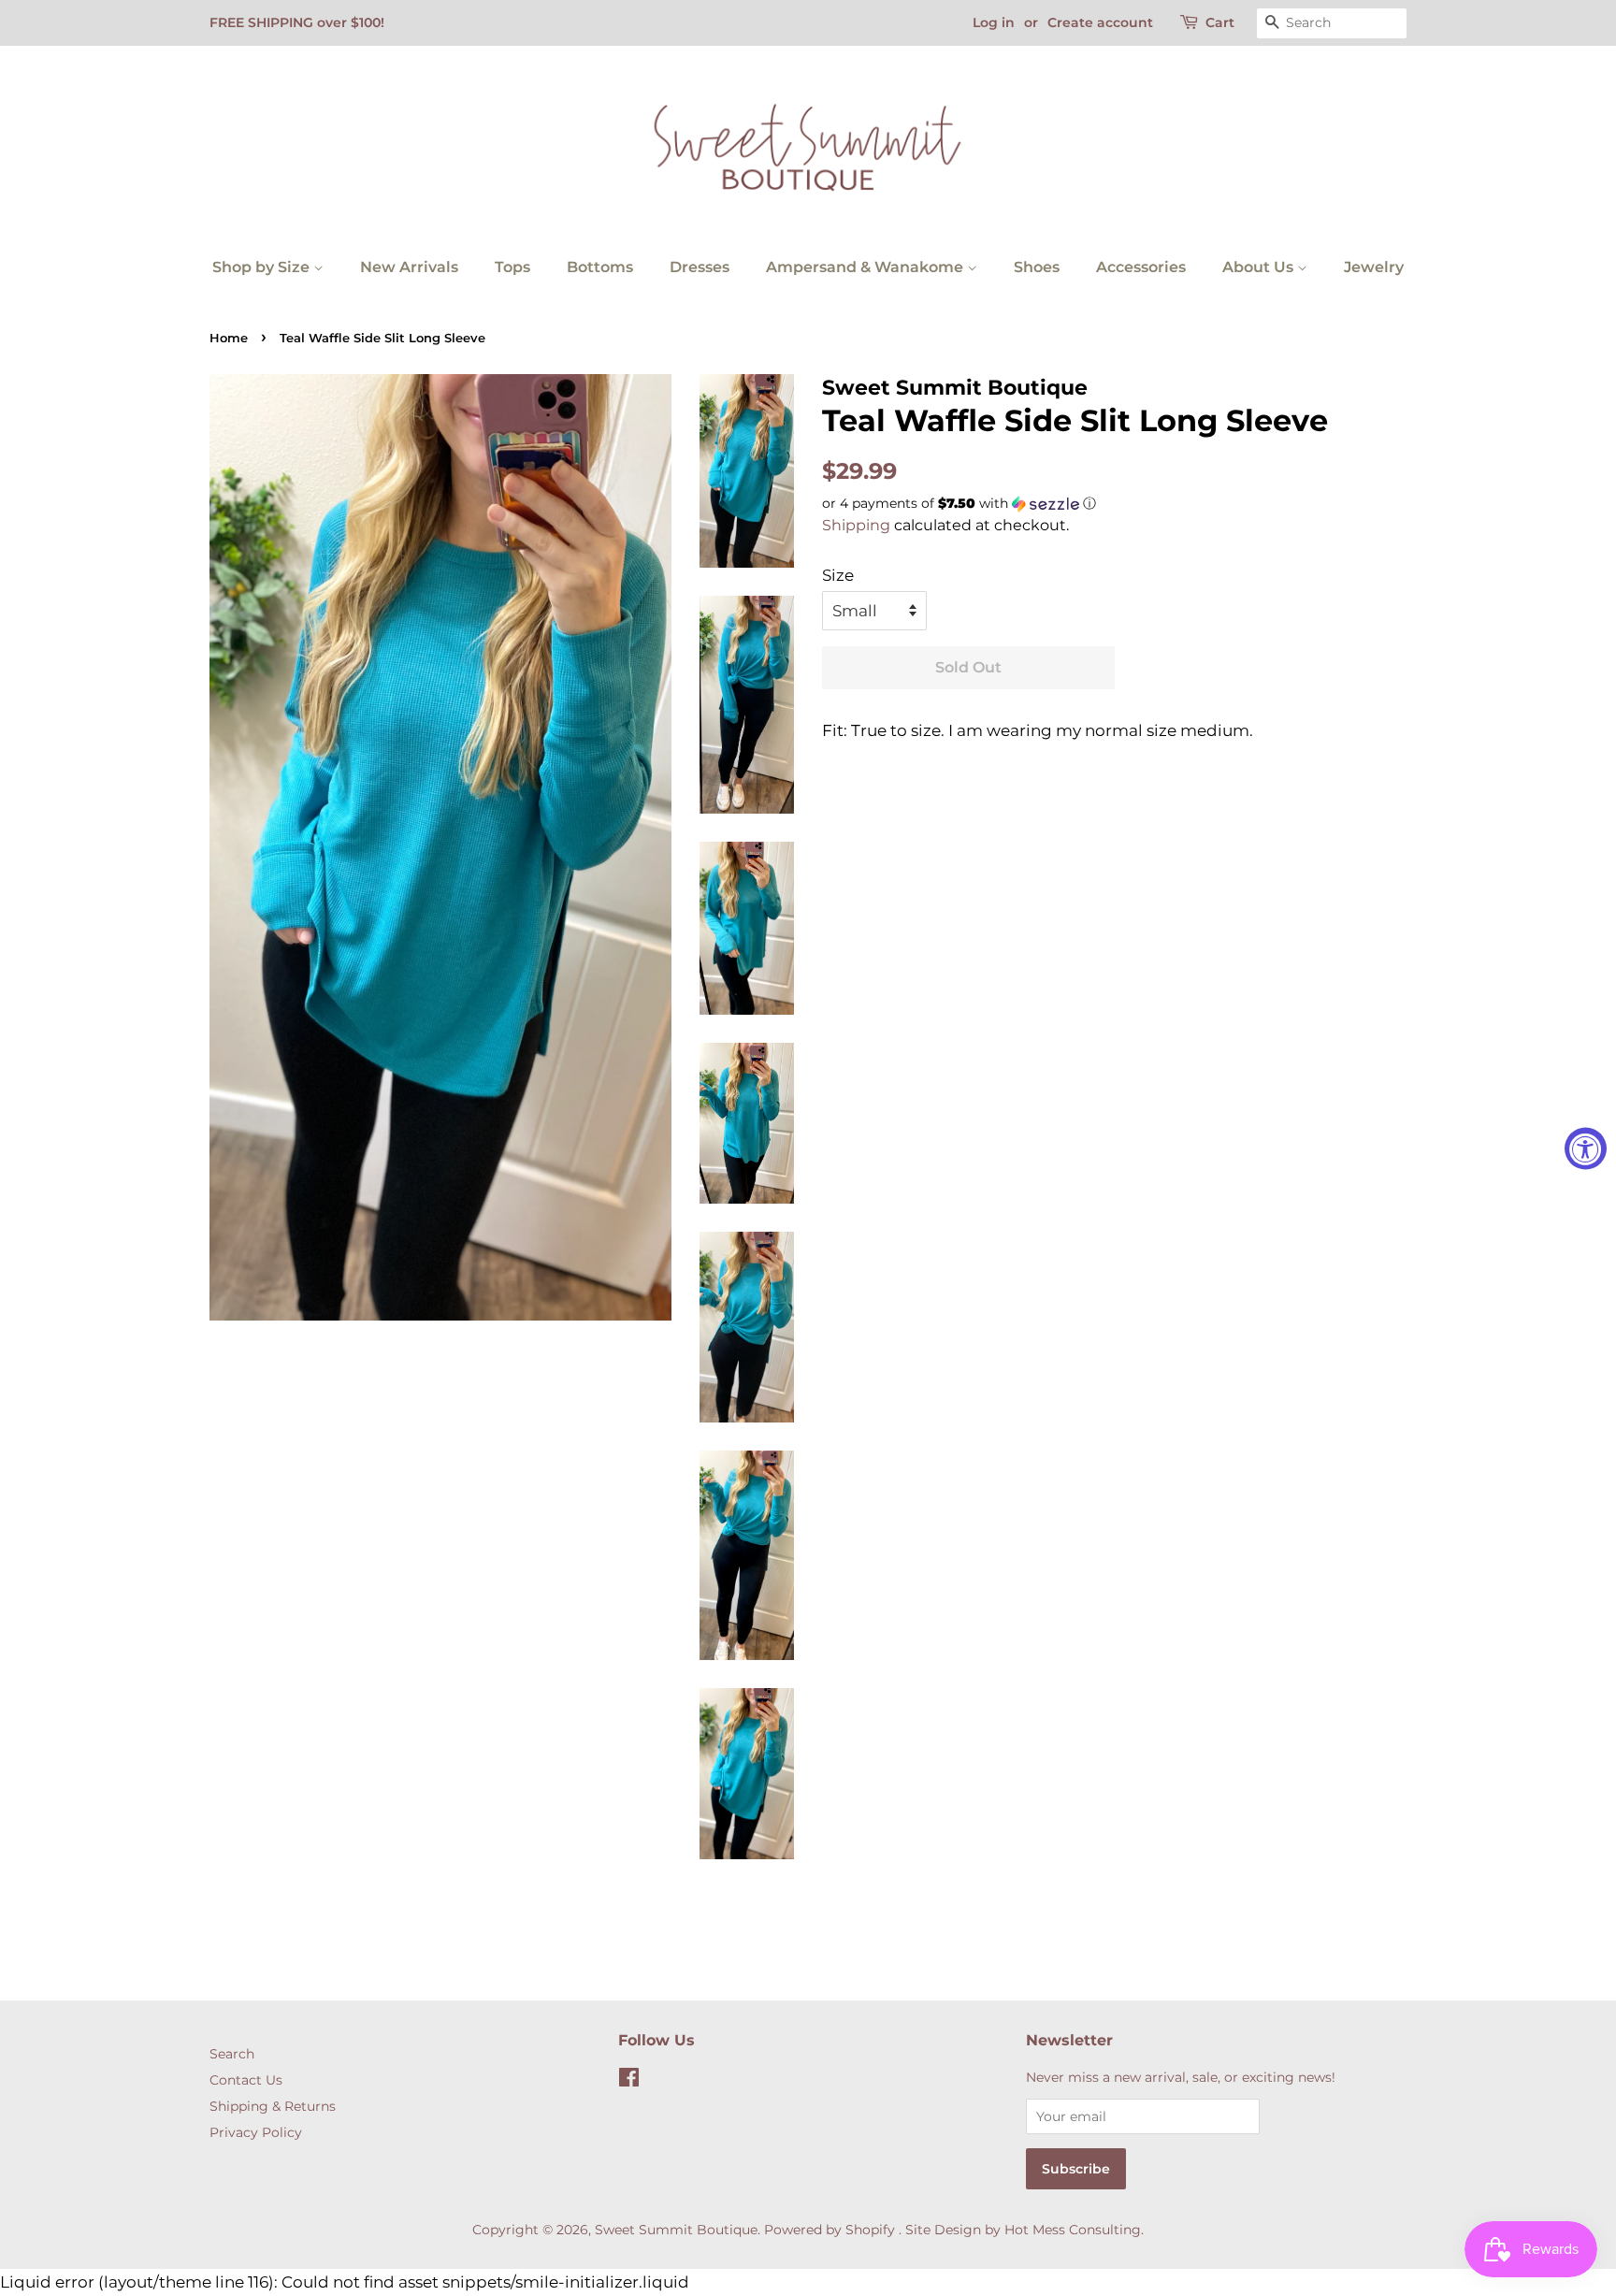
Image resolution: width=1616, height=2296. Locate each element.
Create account (1100, 22)
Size (838, 575)
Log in (994, 22)
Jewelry (1374, 267)
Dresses (700, 267)
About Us (1260, 267)
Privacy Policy (256, 2132)
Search (232, 2054)
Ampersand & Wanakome (866, 267)
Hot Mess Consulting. (1074, 2230)
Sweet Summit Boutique (676, 2230)
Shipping (856, 525)
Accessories (1141, 267)
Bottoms (600, 267)
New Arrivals (409, 267)
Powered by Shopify (830, 2230)
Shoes (1037, 267)
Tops (512, 267)
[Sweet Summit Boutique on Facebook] (629, 2081)
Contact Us (246, 2080)
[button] (1114, 504)
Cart (1220, 22)
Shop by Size (263, 267)
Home (229, 338)
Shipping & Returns (273, 2106)
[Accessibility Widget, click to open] (1586, 1148)
